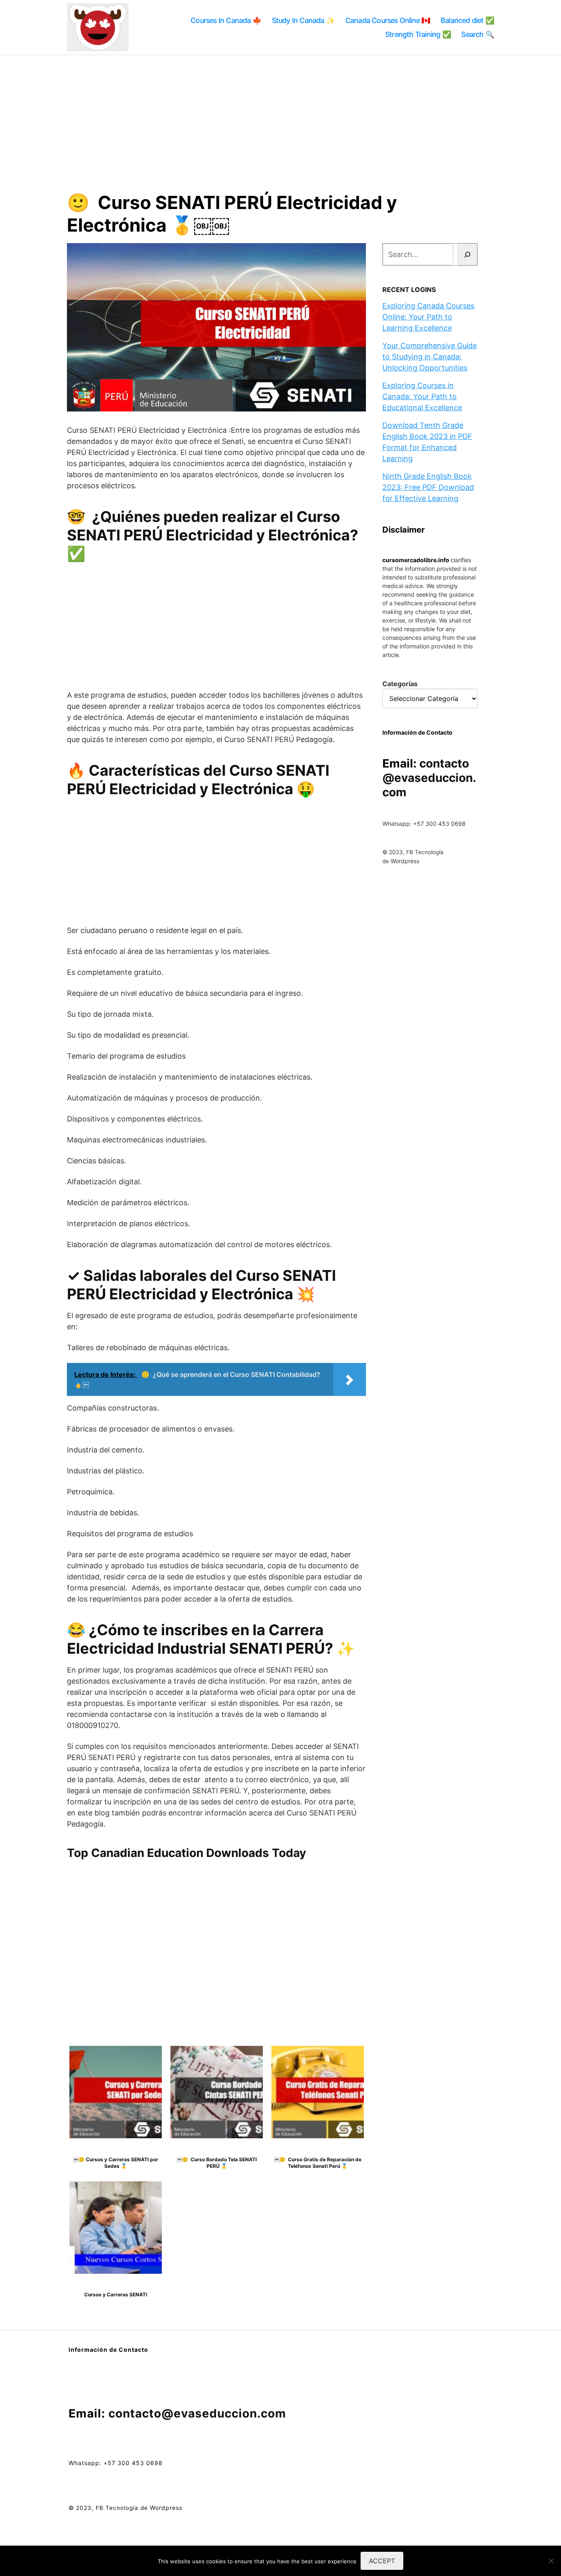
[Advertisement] (280, 117)
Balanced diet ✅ (467, 20)
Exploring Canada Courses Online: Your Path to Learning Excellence (428, 317)
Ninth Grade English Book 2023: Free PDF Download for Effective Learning (428, 487)
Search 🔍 (478, 34)
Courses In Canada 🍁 (226, 20)
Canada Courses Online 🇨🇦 (388, 20)
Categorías (400, 684)
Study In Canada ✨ (303, 20)
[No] (551, 2561)
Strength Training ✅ (418, 34)
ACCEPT (382, 2561)
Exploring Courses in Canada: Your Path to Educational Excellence (422, 396)
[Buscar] (468, 254)
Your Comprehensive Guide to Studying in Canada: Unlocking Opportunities (430, 357)
